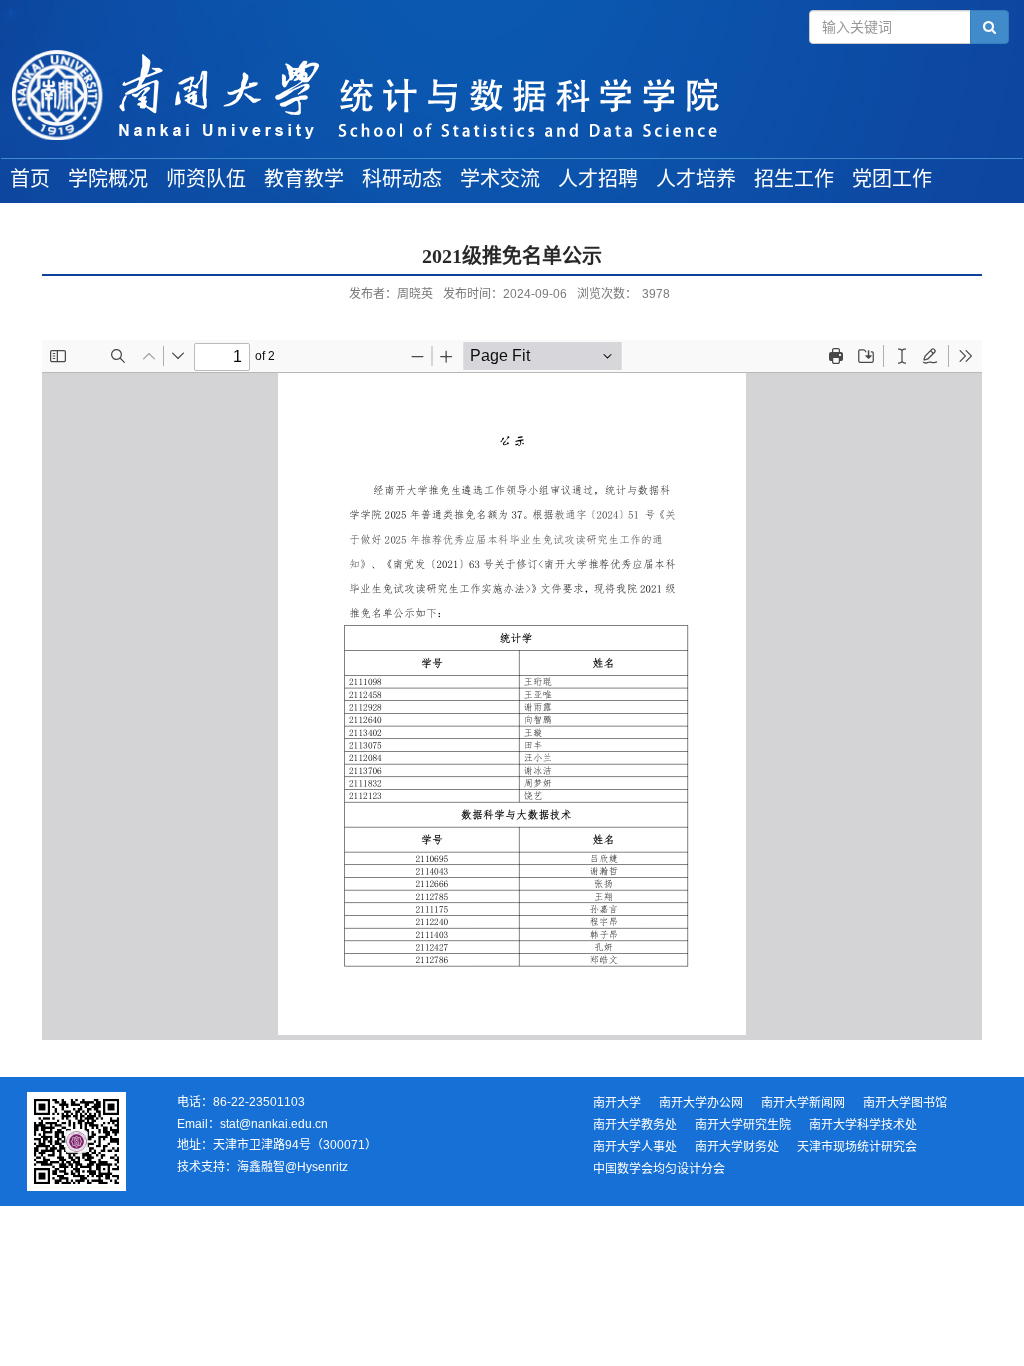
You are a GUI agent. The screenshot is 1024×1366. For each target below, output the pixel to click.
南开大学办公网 (701, 1103)
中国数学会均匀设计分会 (659, 1169)
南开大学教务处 (635, 1125)
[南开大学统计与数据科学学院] (512, 96)
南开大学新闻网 (803, 1103)
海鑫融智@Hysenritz (292, 1167)
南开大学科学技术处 (863, 1125)
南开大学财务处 (737, 1147)
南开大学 (617, 1103)
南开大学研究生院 (743, 1125)
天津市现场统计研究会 (857, 1147)
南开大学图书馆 (905, 1103)
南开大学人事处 (635, 1147)
